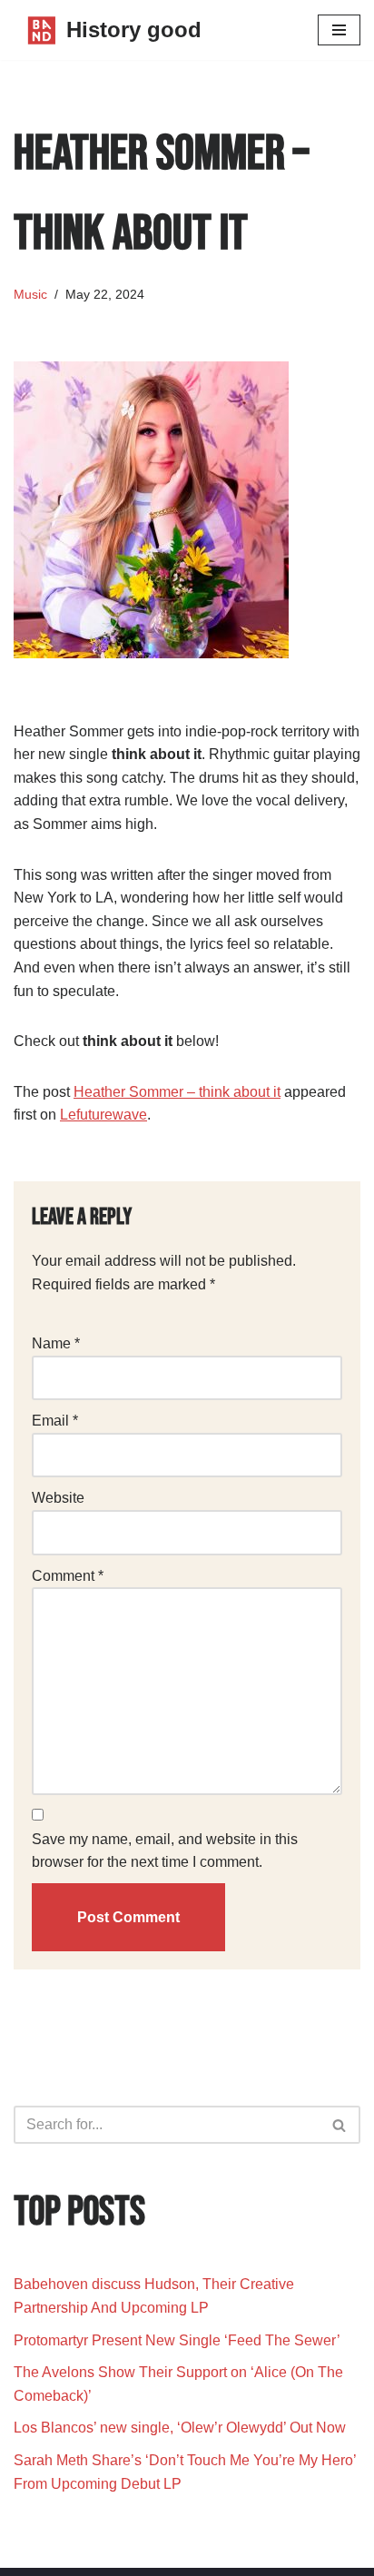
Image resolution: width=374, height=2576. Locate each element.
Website (58, 1498)
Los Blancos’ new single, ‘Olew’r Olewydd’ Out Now (180, 2428)
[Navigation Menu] (339, 30)
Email (55, 1421)
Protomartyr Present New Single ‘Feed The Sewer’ (177, 2340)
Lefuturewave (103, 1115)
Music (30, 294)
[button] (339, 2125)
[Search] (340, 2125)
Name (56, 1343)
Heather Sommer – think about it (177, 1092)
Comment (68, 1576)
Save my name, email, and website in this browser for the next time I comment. (165, 1851)
